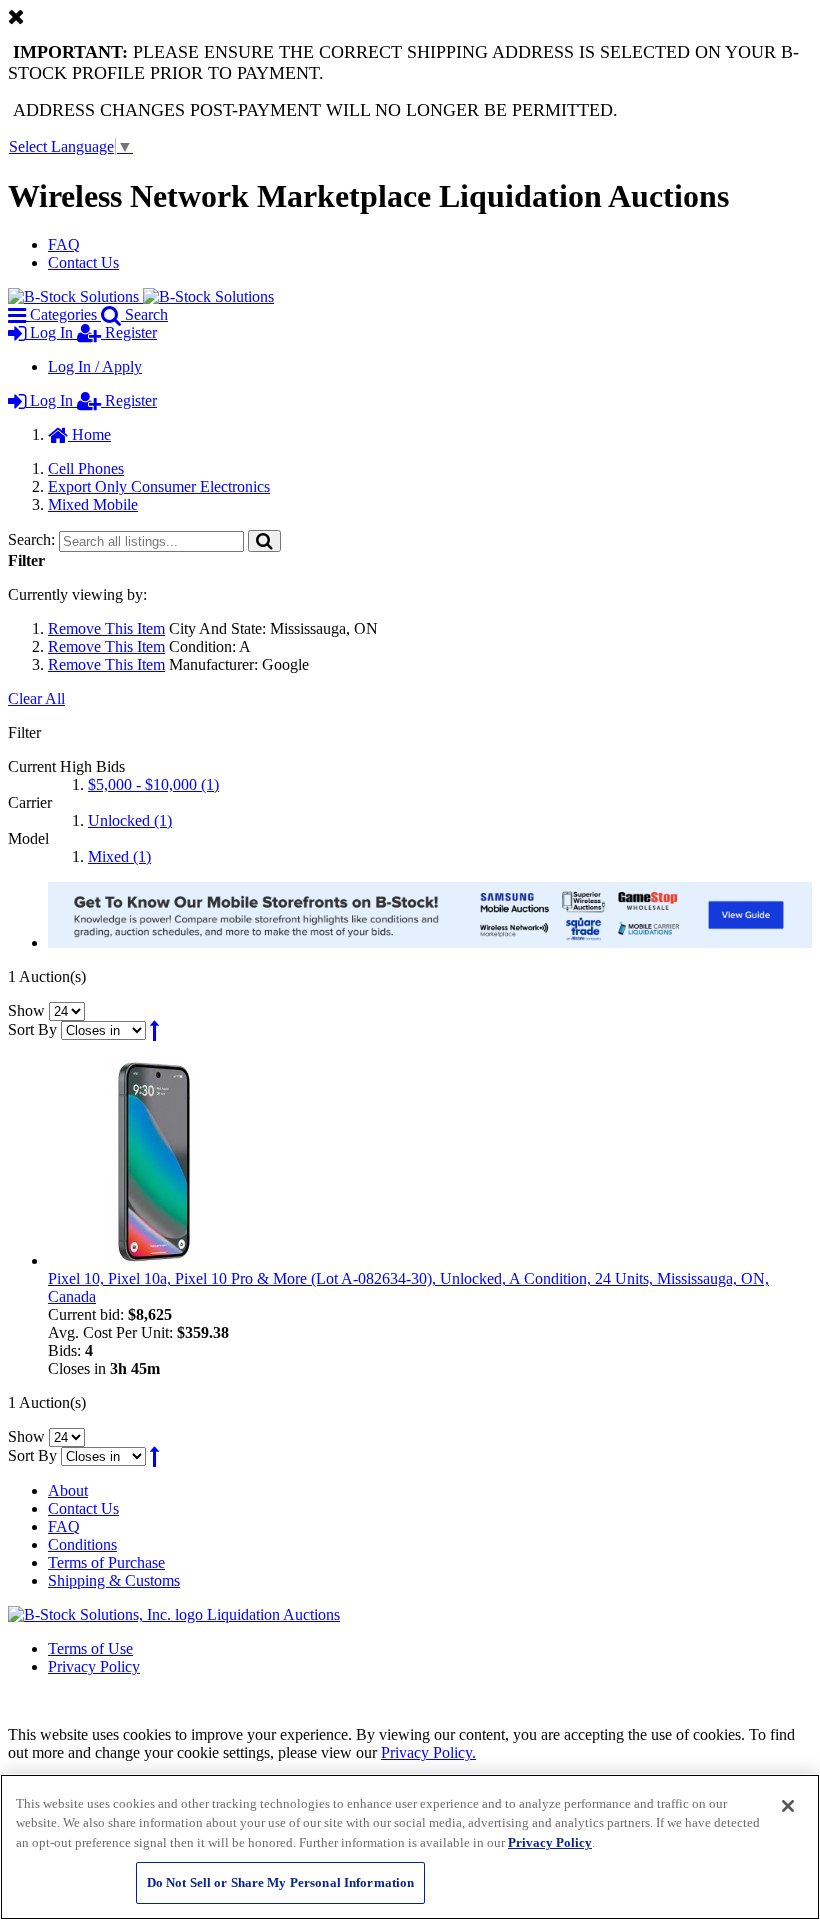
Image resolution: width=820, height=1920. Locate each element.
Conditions (82, 1544)
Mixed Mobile (93, 504)
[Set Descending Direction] (154, 1029)
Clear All (36, 698)
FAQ (64, 244)
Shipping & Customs (114, 1580)
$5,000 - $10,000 (153, 784)
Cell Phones (86, 468)
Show (26, 1010)
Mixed (119, 856)
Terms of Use (90, 1648)
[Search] (264, 540)
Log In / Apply (95, 366)
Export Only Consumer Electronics (159, 486)
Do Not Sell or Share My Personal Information (281, 1882)
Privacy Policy (94, 1666)
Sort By (32, 1029)
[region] (410, 1847)
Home (89, 434)
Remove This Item (106, 628)
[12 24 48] (67, 1010)
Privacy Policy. (428, 1752)
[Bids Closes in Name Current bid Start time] (105, 1029)
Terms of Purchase (106, 1562)
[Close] (788, 1806)
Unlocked (130, 820)
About (68, 1490)
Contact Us (83, 262)
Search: (31, 539)
